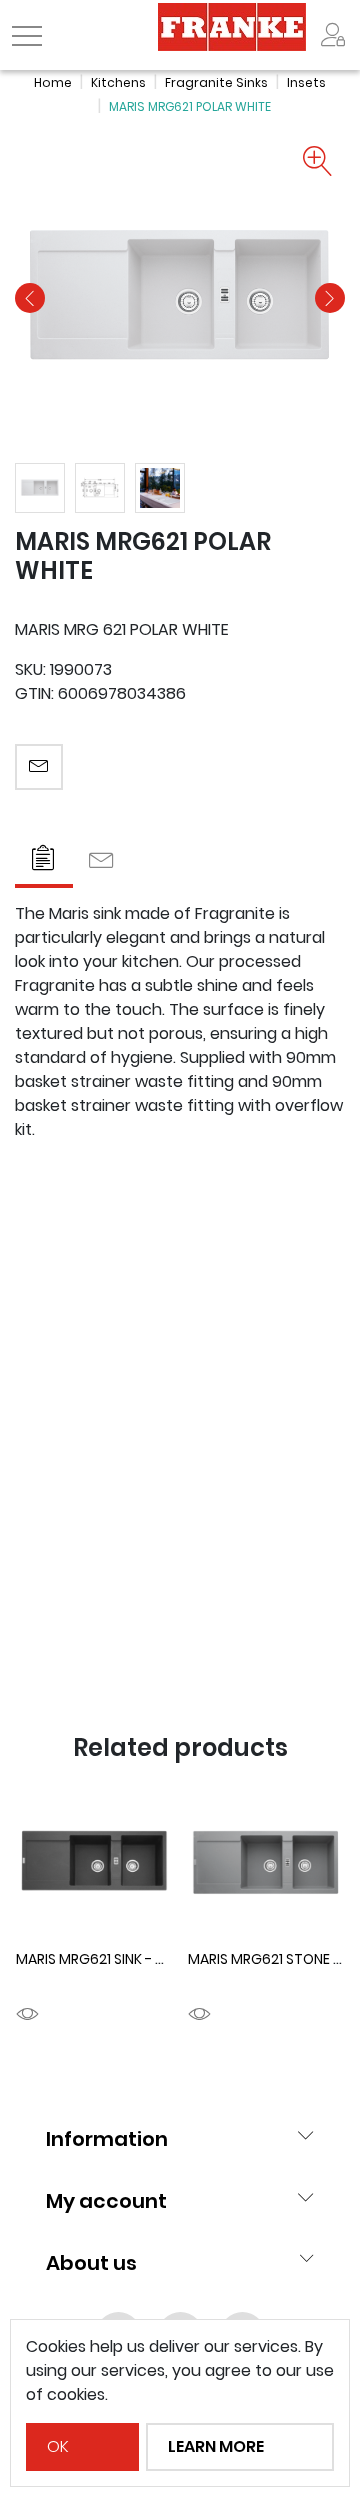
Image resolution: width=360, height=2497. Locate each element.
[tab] (44, 860)
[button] (30, 298)
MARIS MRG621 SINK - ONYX (104, 1959)
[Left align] (333, 35)
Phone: (41, 1353)
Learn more (216, 2446)
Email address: (69, 1175)
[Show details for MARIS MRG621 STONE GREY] (266, 1864)
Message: (51, 1442)
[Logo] (232, 25)
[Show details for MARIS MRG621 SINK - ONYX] (94, 1864)
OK (58, 2446)
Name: (39, 1264)
